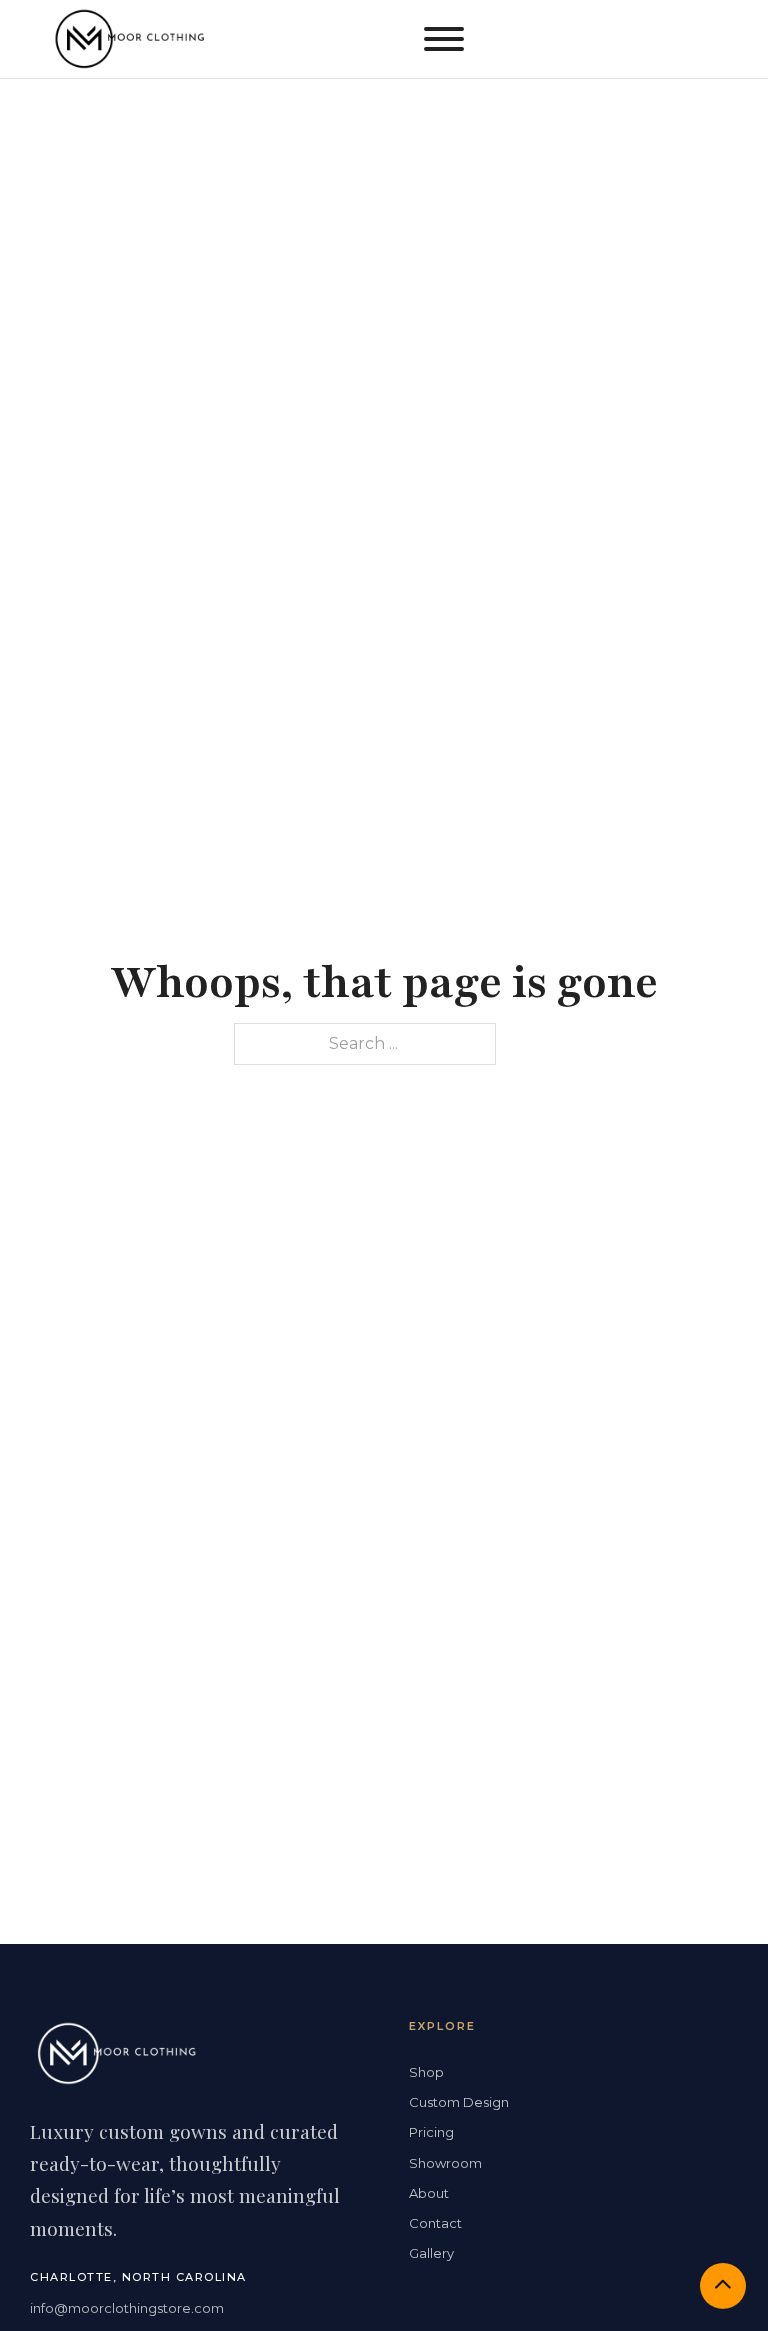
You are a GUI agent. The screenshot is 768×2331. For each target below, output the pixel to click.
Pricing (431, 2132)
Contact (435, 2223)
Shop (426, 2072)
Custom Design (459, 2102)
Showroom (445, 2163)
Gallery (431, 2253)
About (429, 2193)
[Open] (444, 39)
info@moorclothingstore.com (127, 2308)
